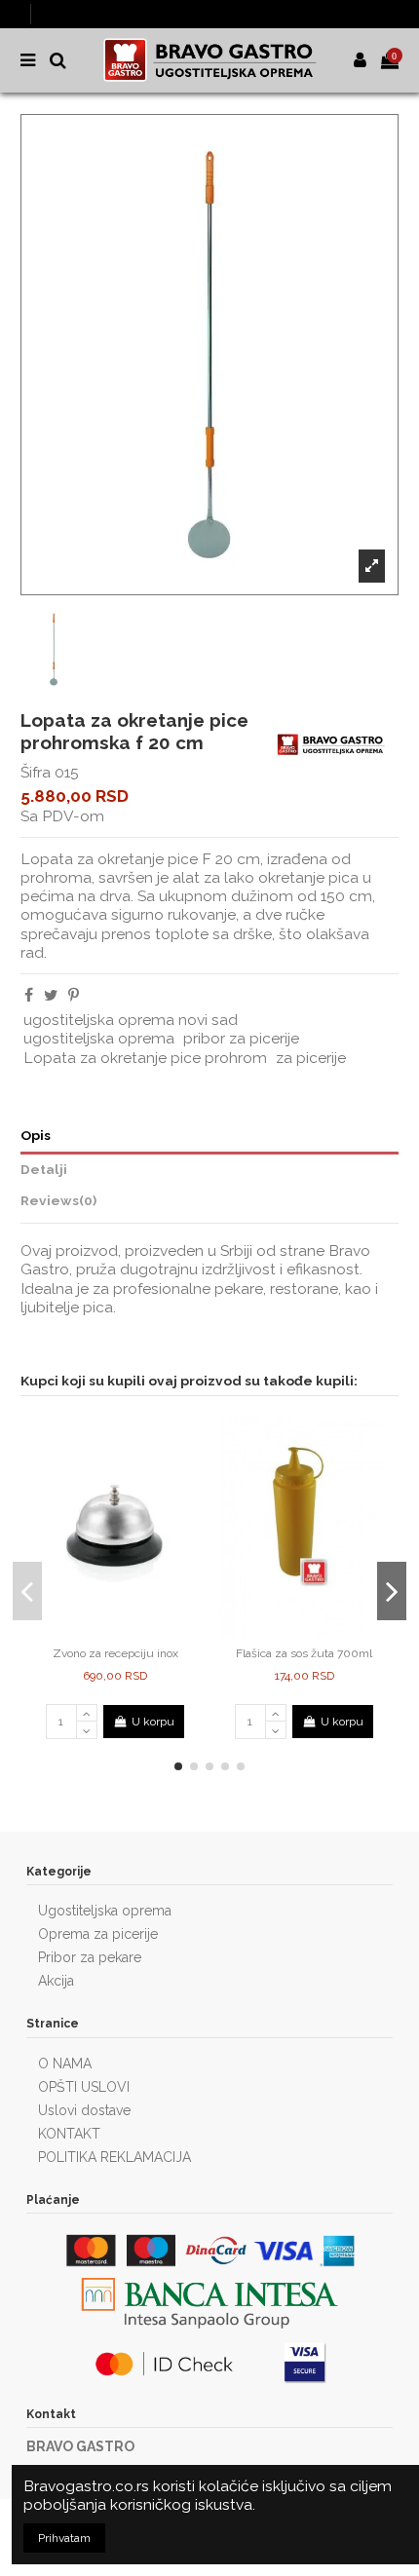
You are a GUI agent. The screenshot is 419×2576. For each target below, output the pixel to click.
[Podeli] (29, 995)
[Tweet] (51, 995)
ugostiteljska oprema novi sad (131, 1020)
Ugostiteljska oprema (105, 1911)
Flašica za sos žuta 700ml (304, 1653)
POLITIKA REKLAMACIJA (114, 2157)
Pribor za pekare (90, 1957)
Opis (36, 1135)
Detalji (44, 1169)
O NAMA (65, 2064)
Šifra (36, 772)
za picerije (311, 1058)
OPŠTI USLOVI (84, 2087)
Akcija (56, 1981)
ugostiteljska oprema (99, 1038)
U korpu (153, 1722)
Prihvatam (64, 2538)
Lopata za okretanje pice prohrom (145, 1058)
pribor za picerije (241, 1038)
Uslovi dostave (84, 2110)
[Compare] (104, 1632)
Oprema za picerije (98, 1934)
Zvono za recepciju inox (115, 1653)
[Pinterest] (74, 995)
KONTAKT (69, 2134)
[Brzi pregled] (127, 1632)
